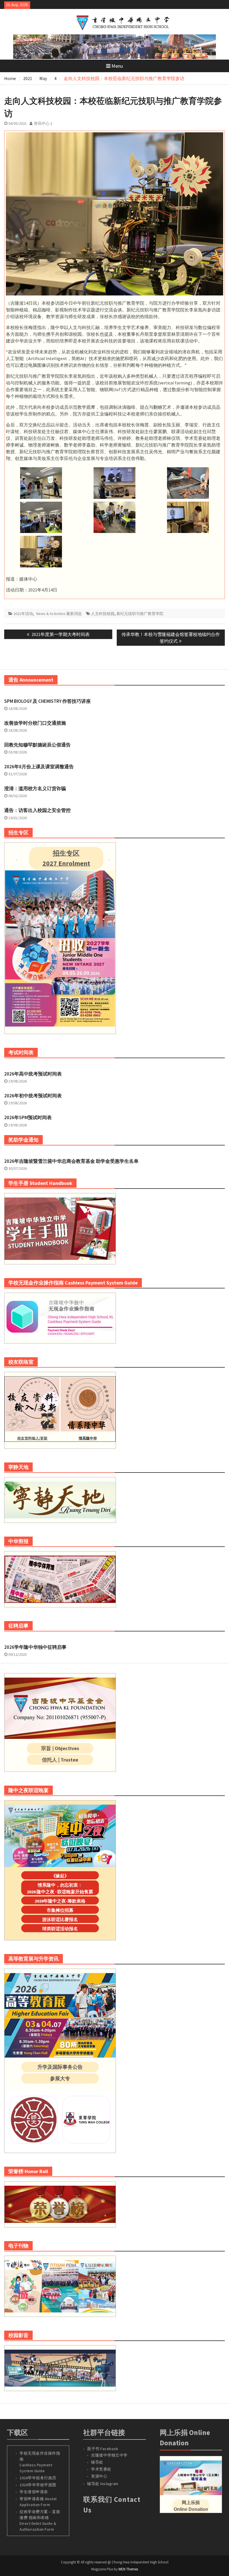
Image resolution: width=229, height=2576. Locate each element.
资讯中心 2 (43, 123)
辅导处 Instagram (103, 2484)
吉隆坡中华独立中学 (109, 2455)
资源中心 (99, 2476)
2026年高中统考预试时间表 (33, 1074)
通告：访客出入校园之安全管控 (37, 810)
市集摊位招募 (60, 1910)
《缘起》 (60, 1876)
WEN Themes (128, 2569)
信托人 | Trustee (60, 1760)
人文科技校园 (103, 614)
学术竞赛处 (101, 2469)
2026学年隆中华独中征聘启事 (35, 1647)
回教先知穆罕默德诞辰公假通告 (37, 745)
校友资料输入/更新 (32, 1438)
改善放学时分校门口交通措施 (35, 723)
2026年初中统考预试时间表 (33, 1096)
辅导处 (97, 2462)
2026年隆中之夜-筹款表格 (60, 1901)
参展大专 (60, 2078)
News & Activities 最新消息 (59, 614)
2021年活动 (23, 614)
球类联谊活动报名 (60, 1929)
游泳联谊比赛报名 (60, 1919)
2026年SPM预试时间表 (28, 1117)
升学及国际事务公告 (60, 2067)
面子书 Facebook (103, 2449)
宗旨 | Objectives (60, 1748)
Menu (117, 66)
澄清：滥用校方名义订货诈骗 (35, 788)
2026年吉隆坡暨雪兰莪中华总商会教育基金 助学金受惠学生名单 (71, 1161)
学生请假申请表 (34, 2492)
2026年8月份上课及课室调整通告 (39, 767)
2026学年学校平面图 (38, 2485)
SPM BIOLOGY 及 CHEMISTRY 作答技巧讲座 (47, 701)
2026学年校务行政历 (38, 2478)
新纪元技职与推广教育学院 (140, 614)
